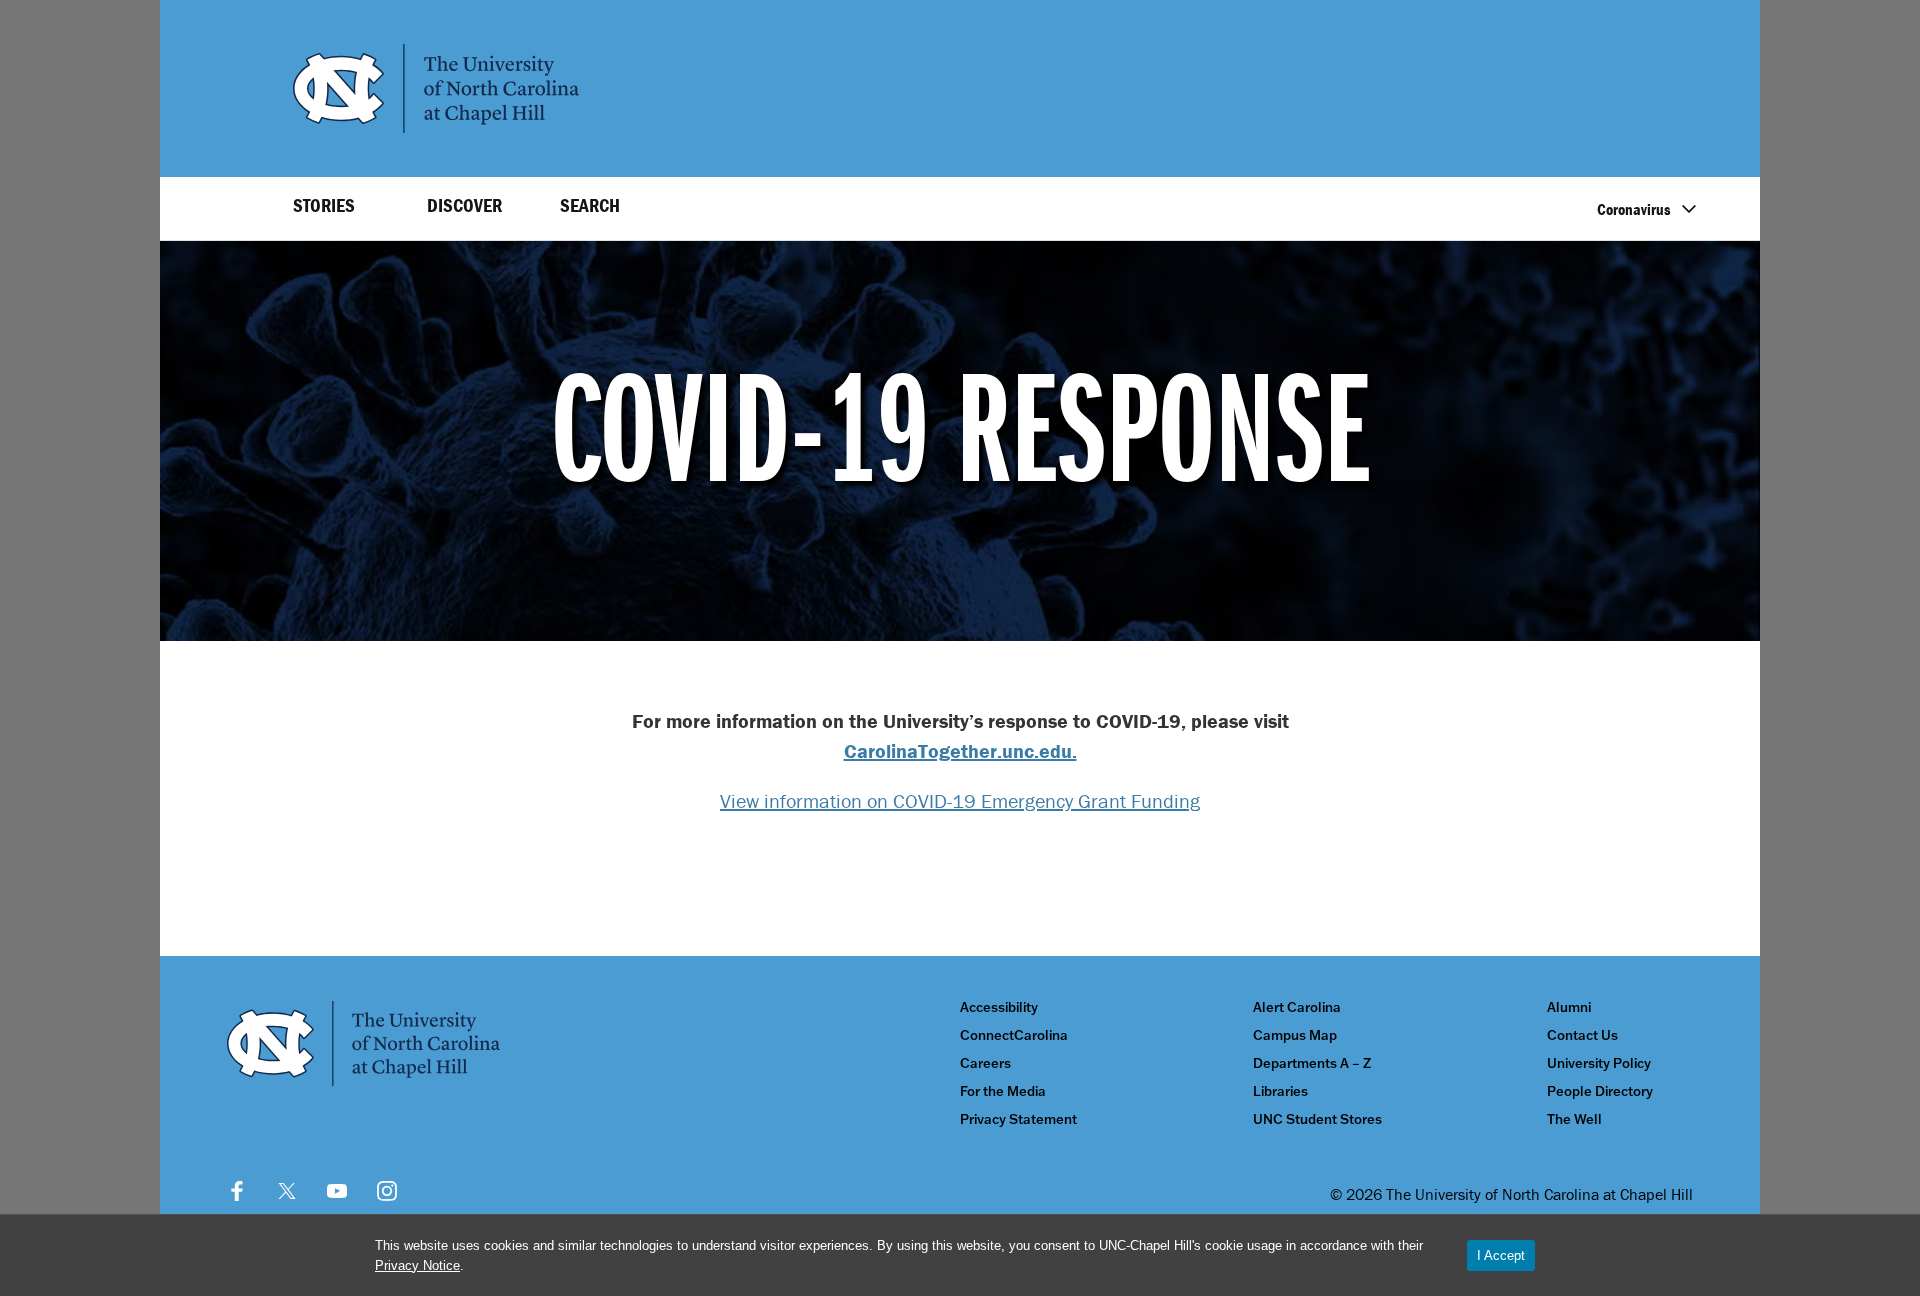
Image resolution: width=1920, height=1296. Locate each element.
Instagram (387, 1191)
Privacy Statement (1018, 1119)
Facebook (237, 1191)
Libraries (1280, 1091)
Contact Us (1582, 1035)
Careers (985, 1063)
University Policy (1599, 1063)
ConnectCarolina (1014, 1035)
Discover (464, 205)
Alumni (1569, 1007)
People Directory (1600, 1091)
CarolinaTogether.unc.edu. (960, 750)
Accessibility (999, 1007)
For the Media (1003, 1091)
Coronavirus (1634, 209)
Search (590, 205)
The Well (1574, 1119)
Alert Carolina (1297, 1007)
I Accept (1501, 1255)
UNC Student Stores (1317, 1119)
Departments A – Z (1312, 1063)
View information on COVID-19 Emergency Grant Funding (960, 800)
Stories (324, 205)
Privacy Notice (417, 1265)
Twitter (287, 1191)
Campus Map (1295, 1035)
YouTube (337, 1191)
